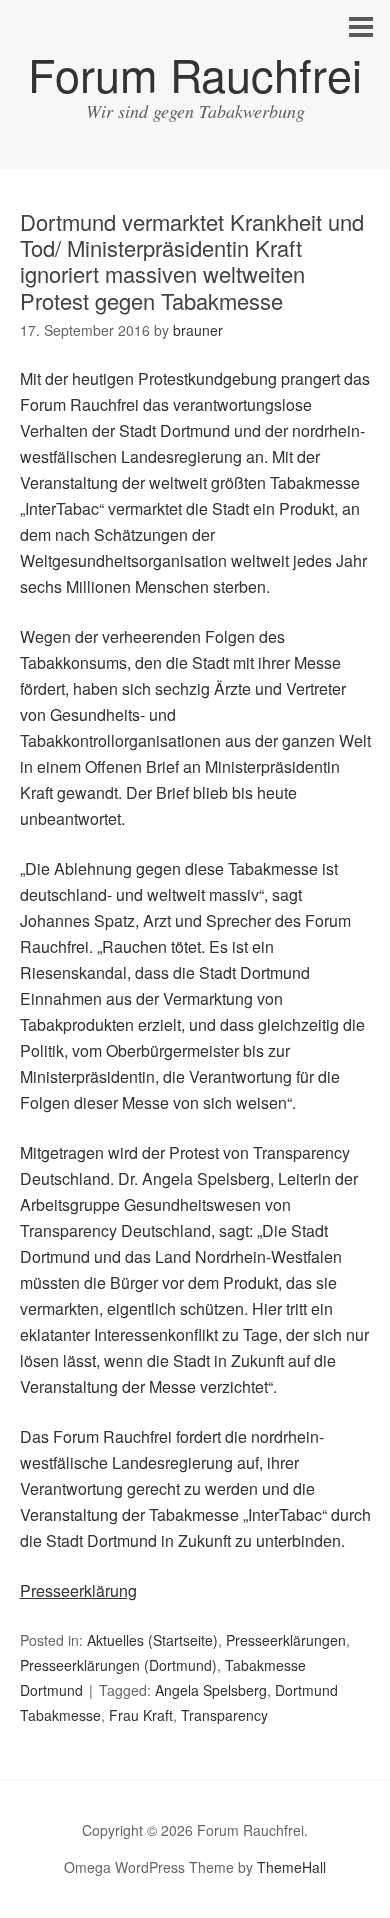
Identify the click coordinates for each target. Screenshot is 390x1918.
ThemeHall (291, 1867)
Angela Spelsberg (211, 1690)
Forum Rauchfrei (195, 73)
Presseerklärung (78, 1590)
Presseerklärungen (286, 1640)
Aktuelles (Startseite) (152, 1640)
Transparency (224, 1715)
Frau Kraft (141, 1715)
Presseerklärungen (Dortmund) (118, 1665)
